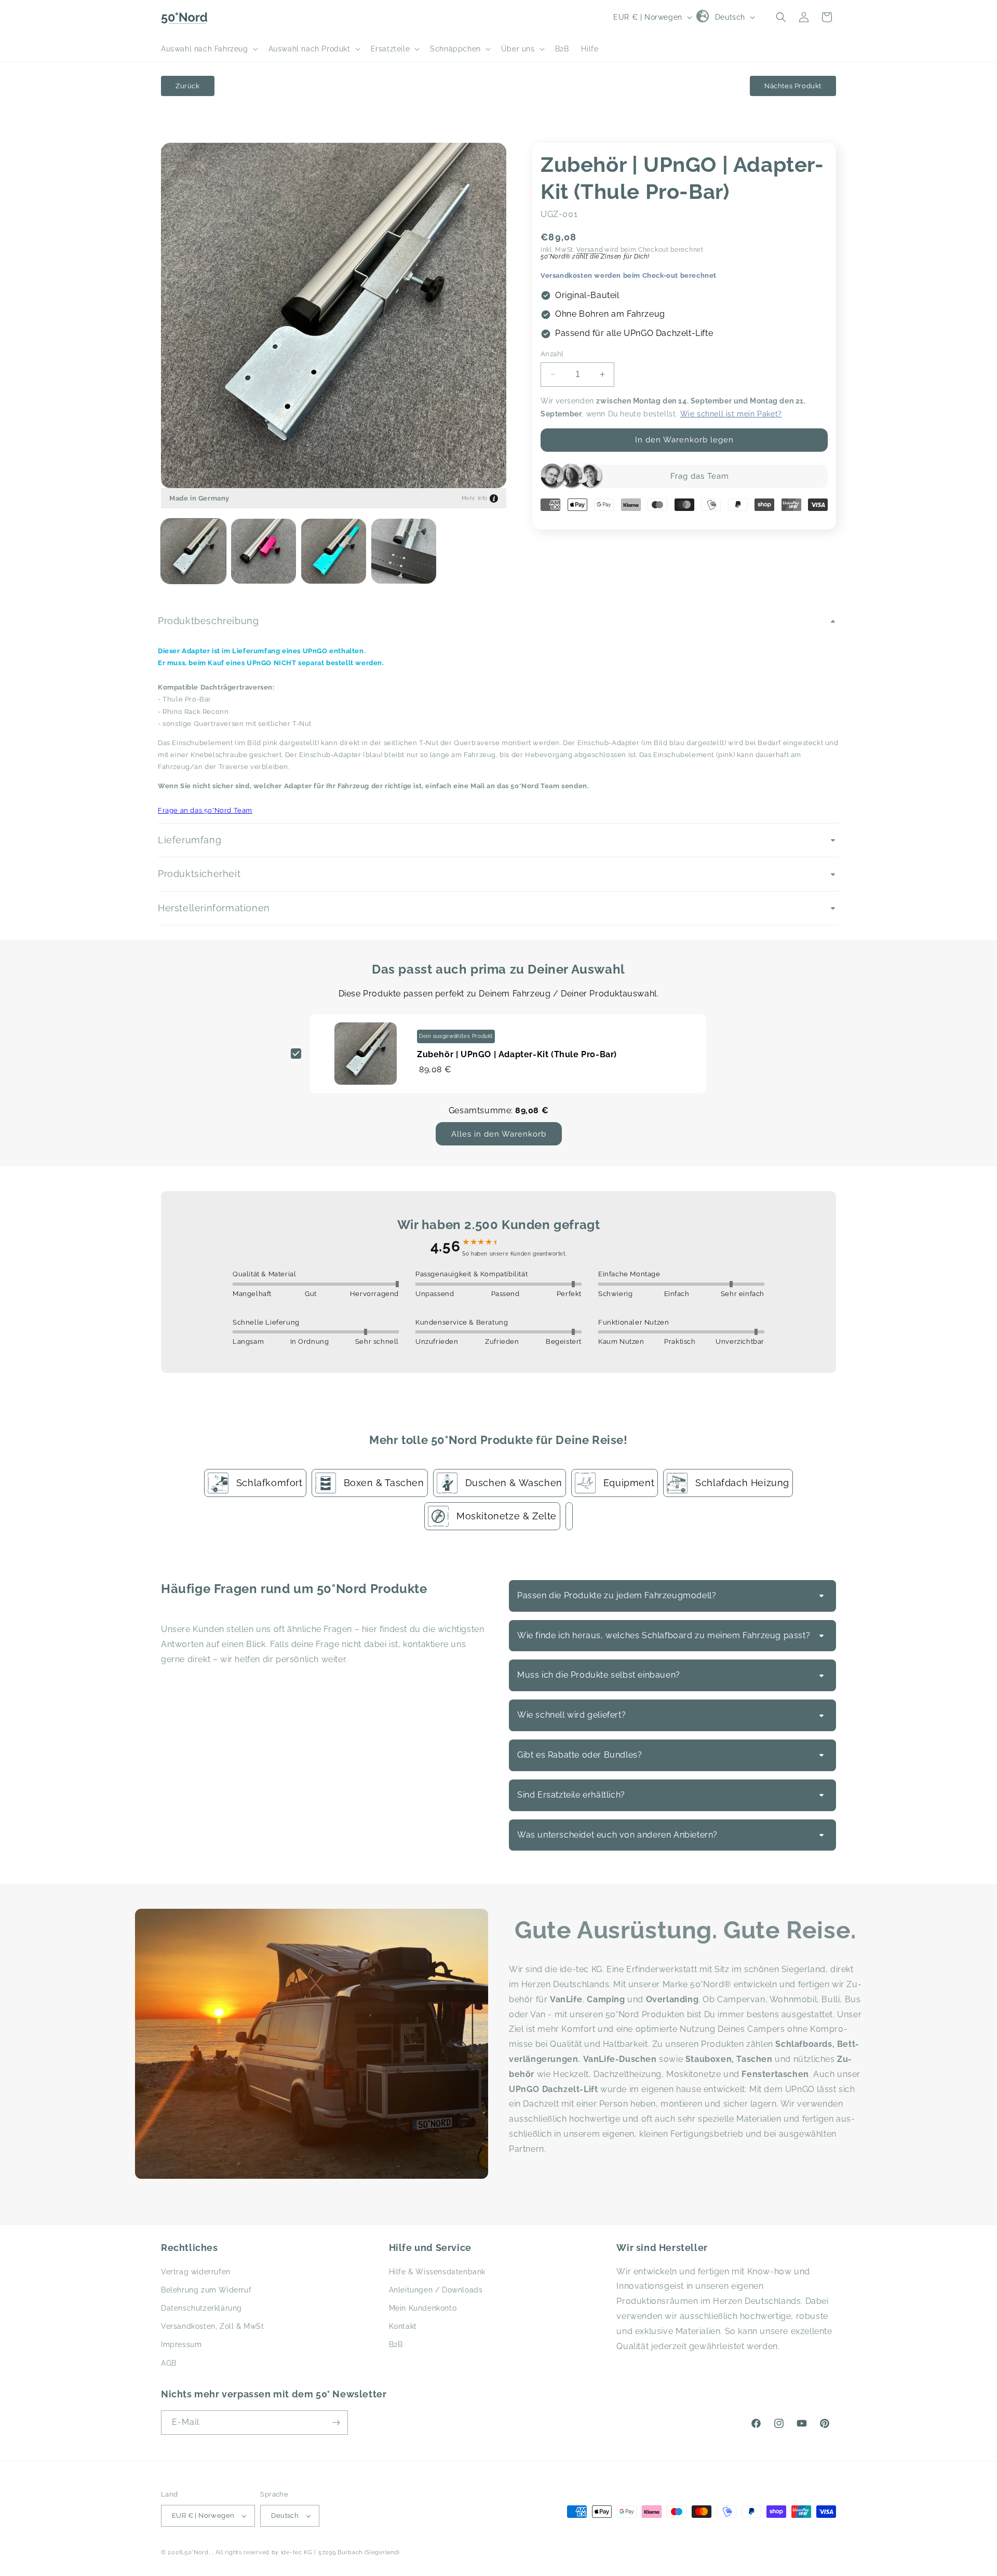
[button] (208, 49)
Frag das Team (700, 476)
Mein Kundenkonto (423, 2308)
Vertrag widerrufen (196, 2272)
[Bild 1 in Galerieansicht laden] (193, 551)
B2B (396, 2344)
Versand (589, 250)
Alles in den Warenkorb (499, 1134)
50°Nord (197, 2552)
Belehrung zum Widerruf (206, 2290)
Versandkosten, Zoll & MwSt (213, 2326)
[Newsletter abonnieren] (336, 2423)
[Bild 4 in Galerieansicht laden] (404, 551)
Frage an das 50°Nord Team (205, 810)
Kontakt (403, 2326)
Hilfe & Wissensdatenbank (437, 2272)
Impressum (181, 2344)
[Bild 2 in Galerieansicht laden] (264, 551)
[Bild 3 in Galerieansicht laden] (334, 551)
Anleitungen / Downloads (436, 2290)
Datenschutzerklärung (201, 2308)
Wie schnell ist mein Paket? (731, 414)
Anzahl (552, 354)
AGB (169, 2363)
